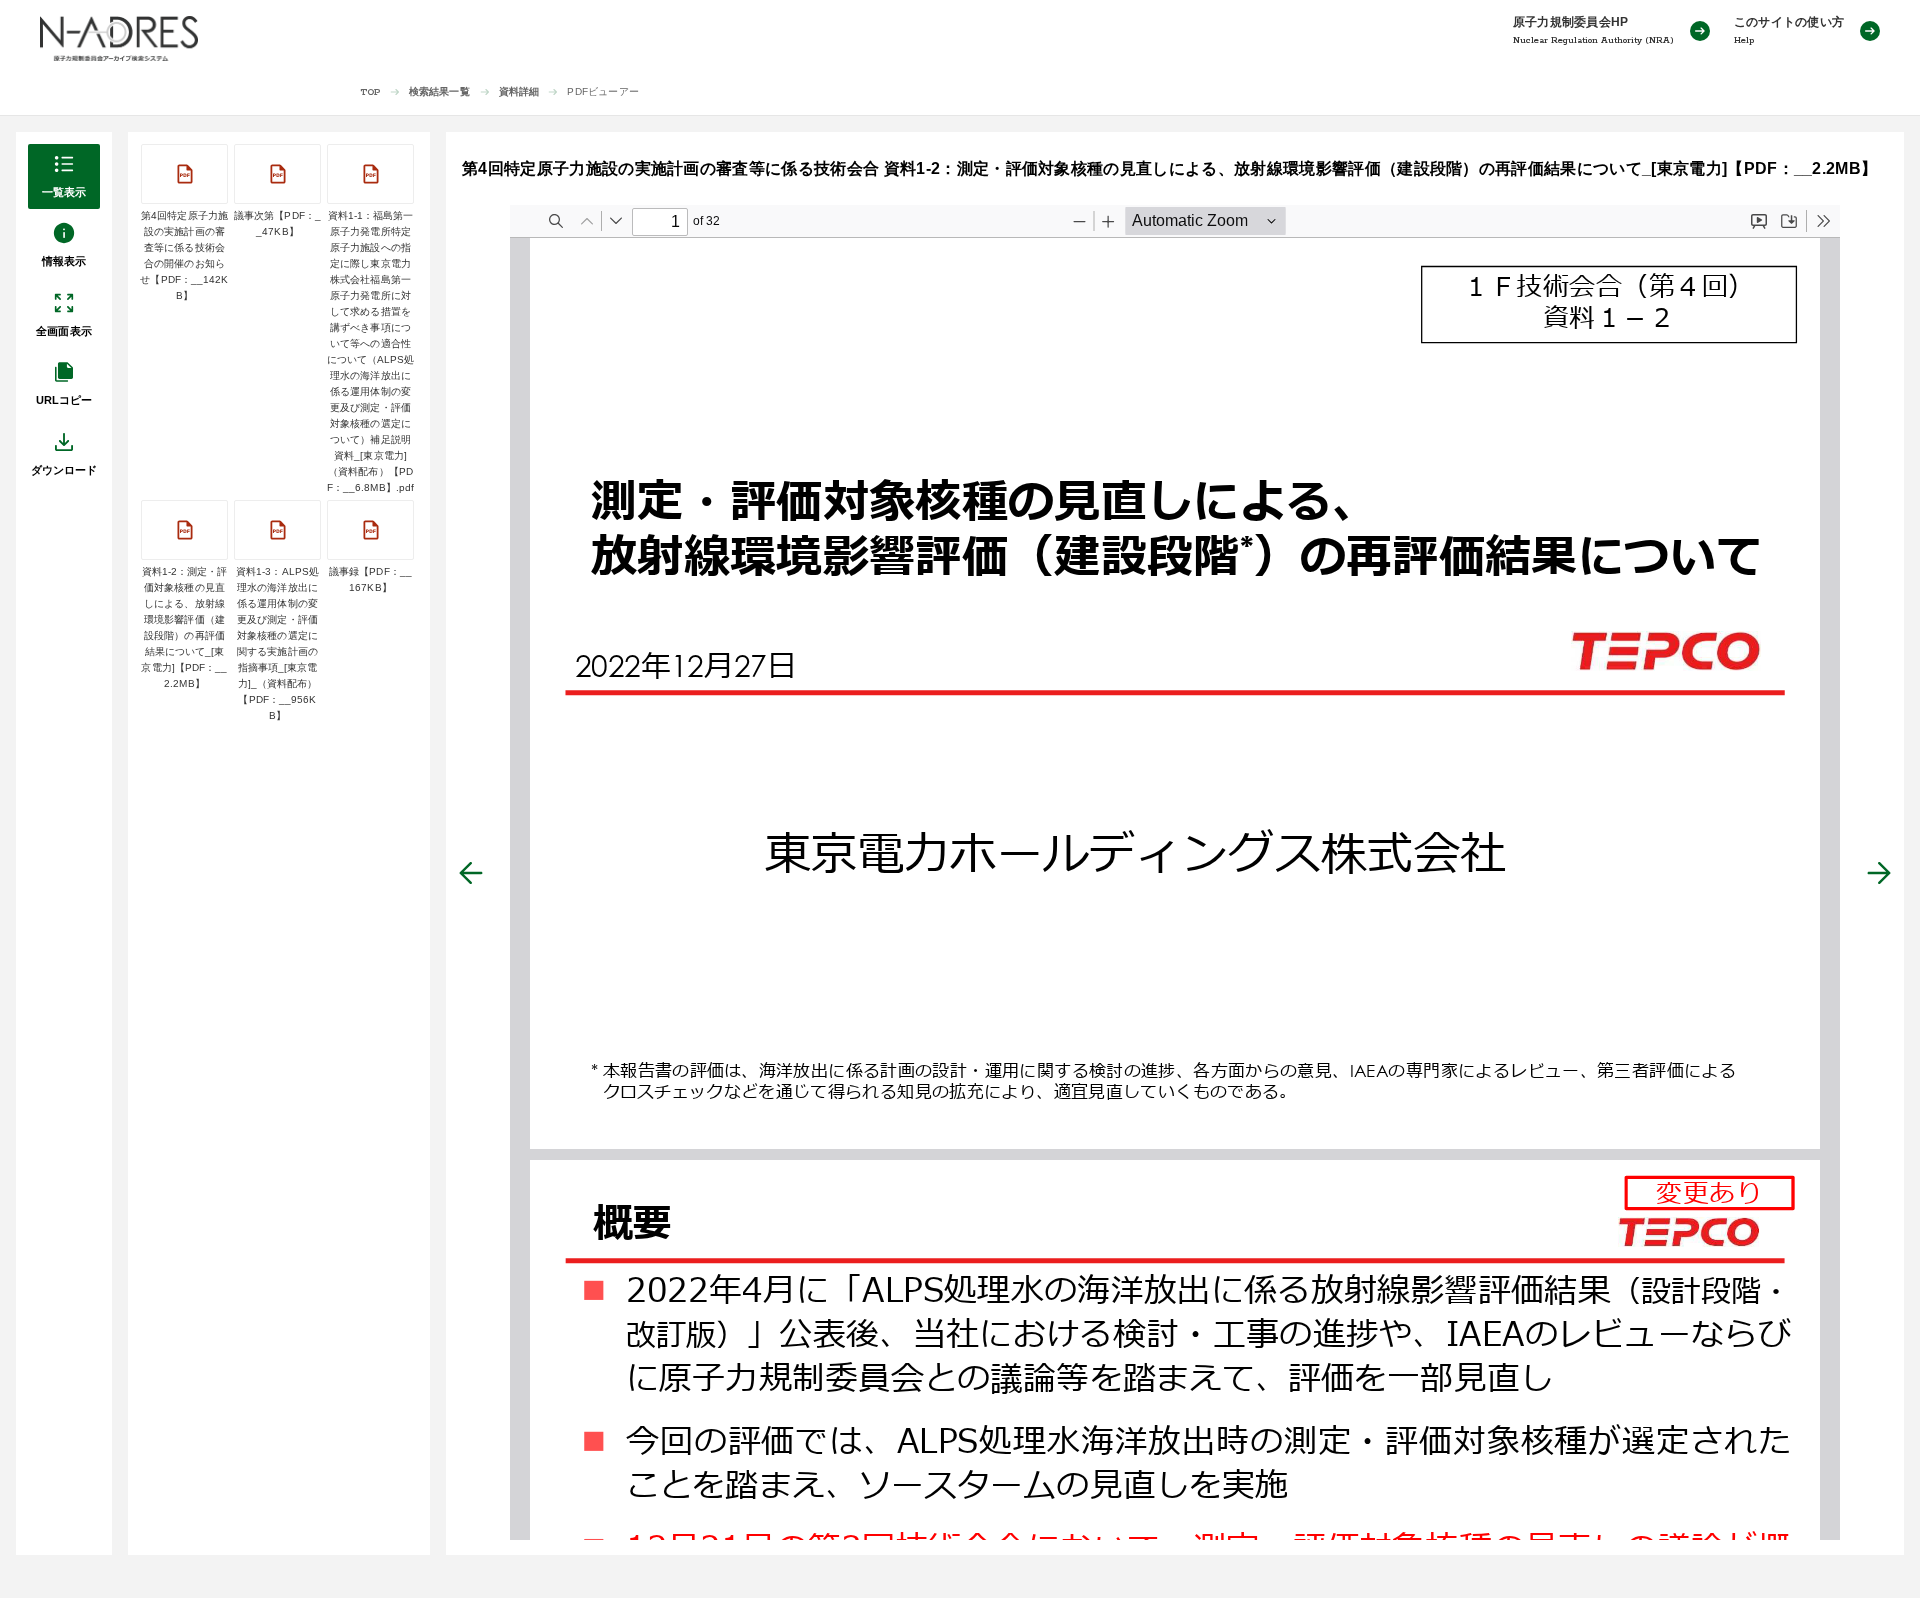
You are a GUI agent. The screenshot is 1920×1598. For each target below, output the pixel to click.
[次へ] (1879, 873)
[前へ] (471, 873)
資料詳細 (519, 91)
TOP (370, 92)
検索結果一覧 (439, 91)
